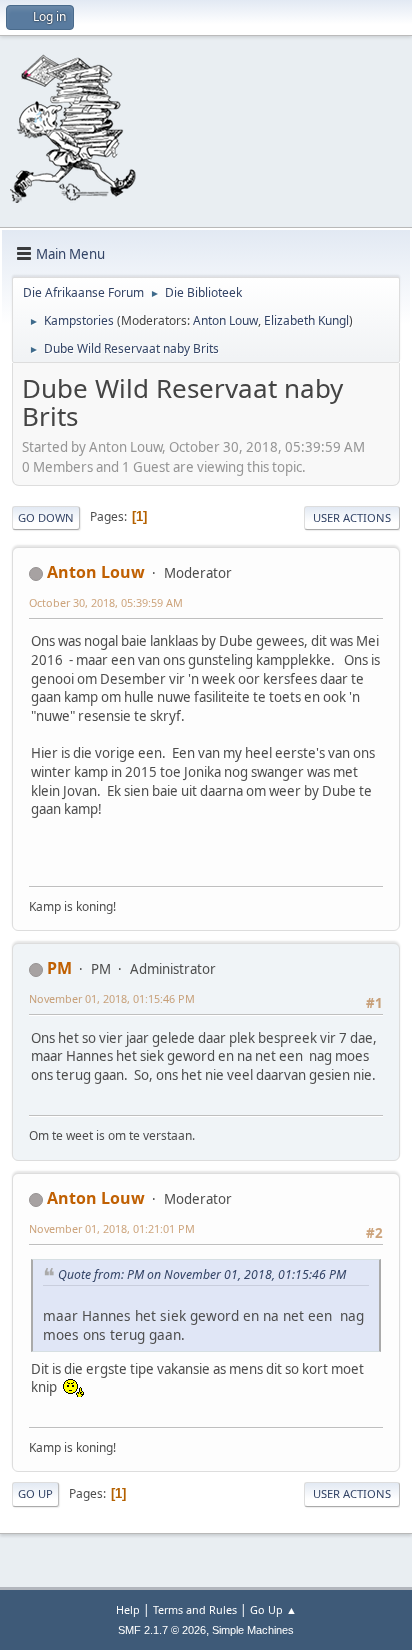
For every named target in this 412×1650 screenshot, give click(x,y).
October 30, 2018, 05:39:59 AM (106, 602)
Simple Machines (253, 1630)
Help (128, 1609)
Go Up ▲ (273, 1609)
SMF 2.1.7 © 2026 (162, 1630)
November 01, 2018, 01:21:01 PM (112, 1228)
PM (59, 968)
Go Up (35, 1493)
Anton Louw (225, 320)
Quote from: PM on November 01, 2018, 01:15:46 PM (202, 1274)
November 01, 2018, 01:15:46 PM (112, 998)
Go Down (46, 517)
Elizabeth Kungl (306, 320)
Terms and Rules (195, 1609)
